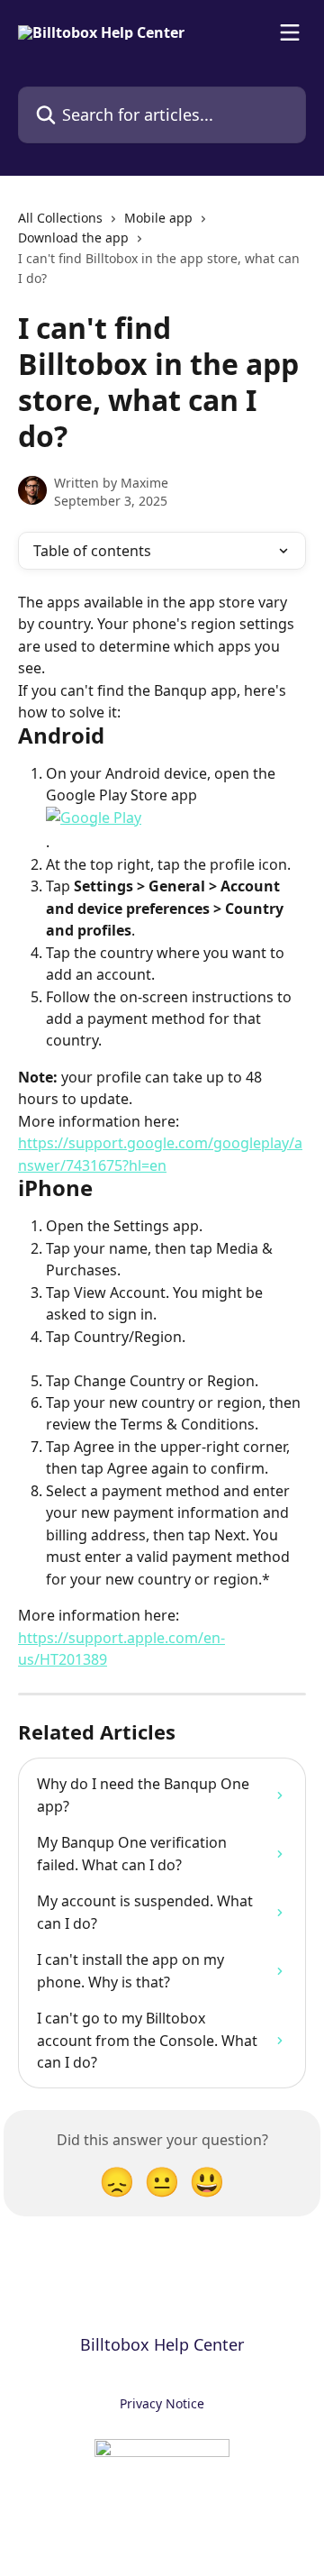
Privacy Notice (162, 2403)
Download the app (73, 238)
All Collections (60, 218)
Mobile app (158, 218)
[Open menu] (290, 32)
